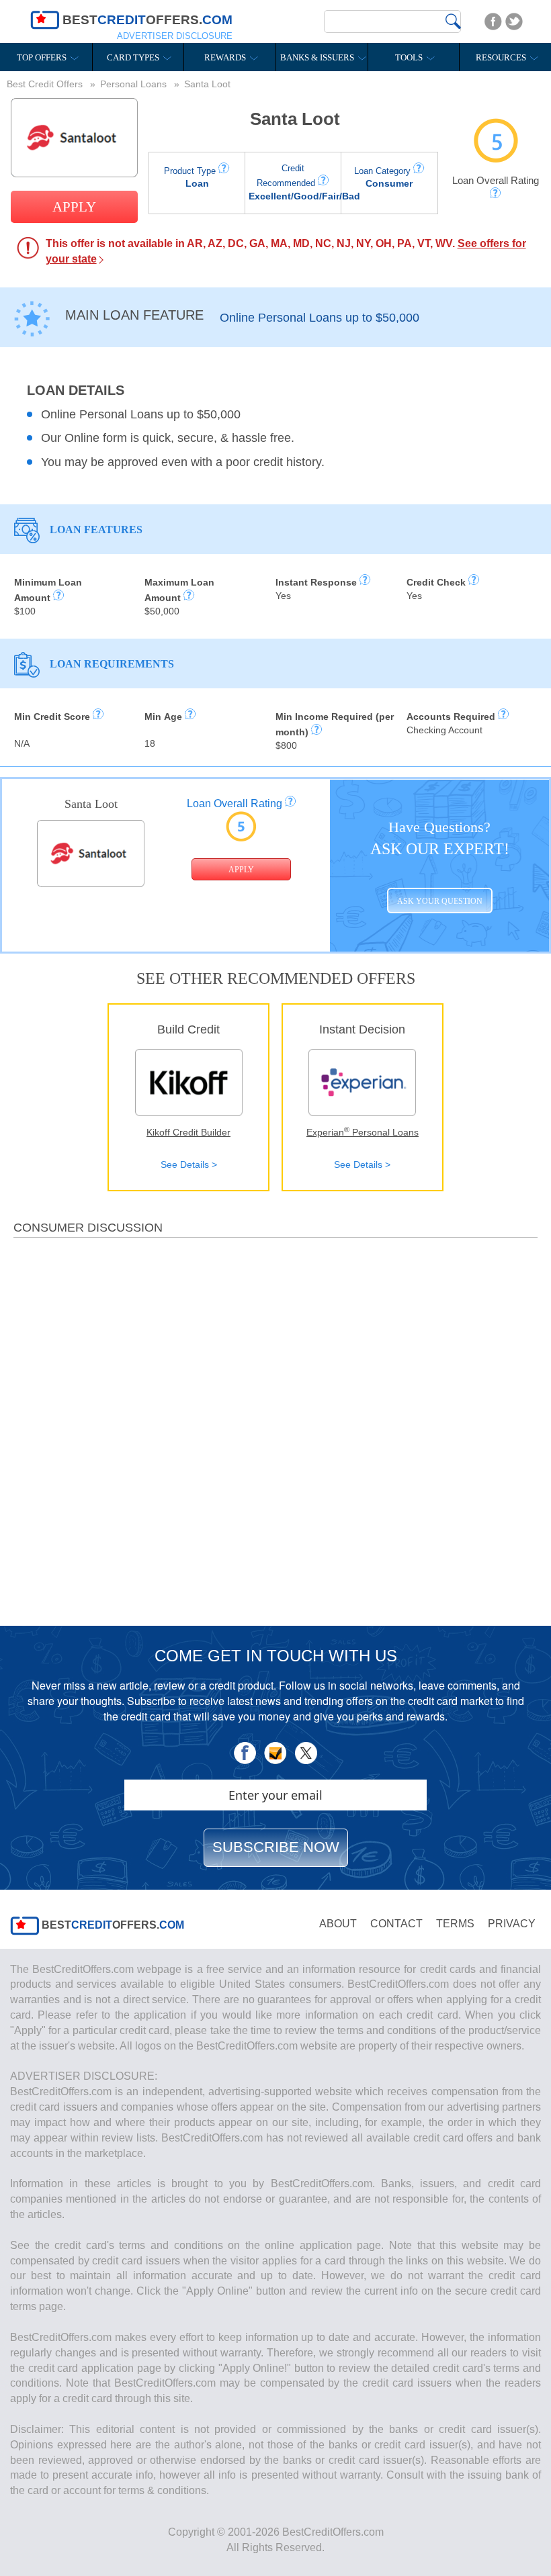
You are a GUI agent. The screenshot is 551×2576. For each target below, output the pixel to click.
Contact (396, 1924)
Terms (455, 1924)
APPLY (74, 207)
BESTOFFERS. (112, 1925)
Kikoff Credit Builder (188, 1132)
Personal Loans (135, 84)
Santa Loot (295, 119)
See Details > (189, 1164)
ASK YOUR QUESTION (440, 902)
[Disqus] (275, 1426)
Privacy (512, 1924)
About (338, 1924)
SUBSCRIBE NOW (276, 1847)
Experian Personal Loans (363, 1132)
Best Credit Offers (46, 84)
